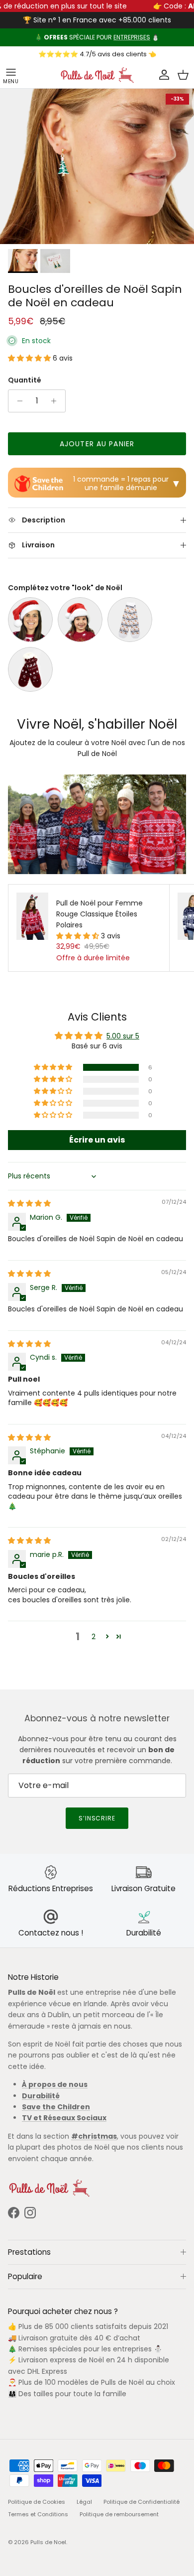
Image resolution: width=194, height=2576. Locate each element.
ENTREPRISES (132, 37)
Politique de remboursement (119, 2514)
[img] (29, 1203)
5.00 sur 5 (123, 1036)
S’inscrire (97, 1818)
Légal (84, 2502)
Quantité (25, 380)
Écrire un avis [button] (97, 1140)
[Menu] (11, 75)
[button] (30, 358)
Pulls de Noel (48, 2542)
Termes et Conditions (38, 2514)
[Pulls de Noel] (97, 75)
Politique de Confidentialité (142, 2502)
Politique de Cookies (37, 2502)
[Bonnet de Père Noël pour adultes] (30, 620)
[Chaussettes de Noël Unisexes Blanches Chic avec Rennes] (130, 620)
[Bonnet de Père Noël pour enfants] (80, 620)
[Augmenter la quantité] (56, 401)
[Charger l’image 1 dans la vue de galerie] (97, 166)
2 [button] (94, 1637)
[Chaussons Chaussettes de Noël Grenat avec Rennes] (30, 669)
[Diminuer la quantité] (17, 401)
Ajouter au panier (97, 444)
